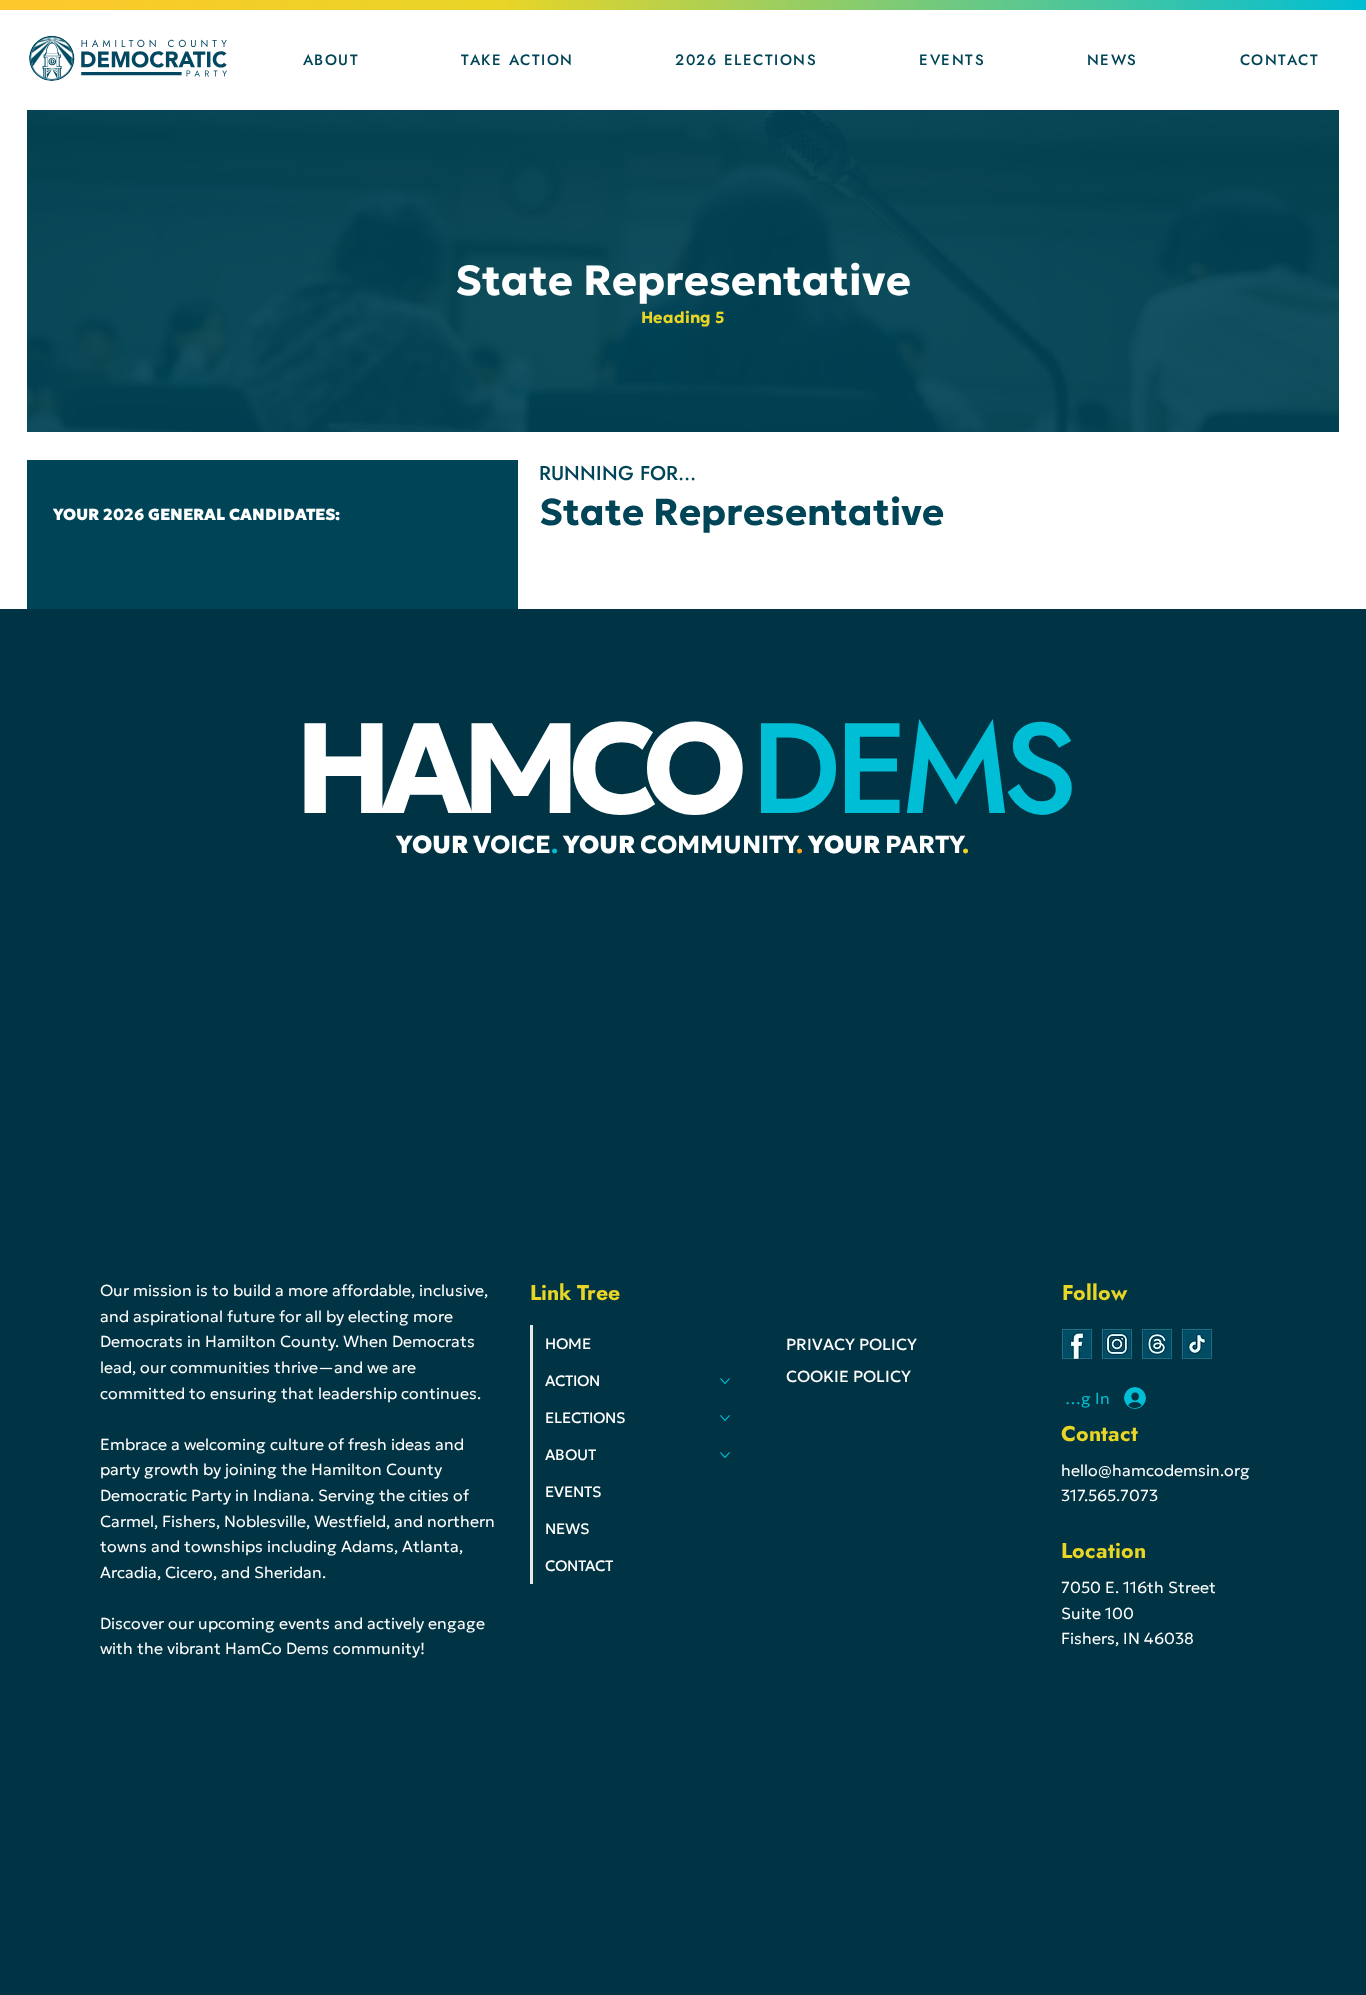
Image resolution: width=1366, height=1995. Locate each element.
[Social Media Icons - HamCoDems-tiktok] (1197, 1344)
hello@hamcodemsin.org (1155, 1470)
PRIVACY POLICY (851, 1344)
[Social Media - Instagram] (1117, 1344)
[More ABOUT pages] (725, 1455)
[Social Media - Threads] (1157, 1344)
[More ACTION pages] (725, 1381)
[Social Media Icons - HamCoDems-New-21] (1077, 1344)
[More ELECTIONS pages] (725, 1418)
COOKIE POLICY (848, 1376)
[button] (331, 60)
